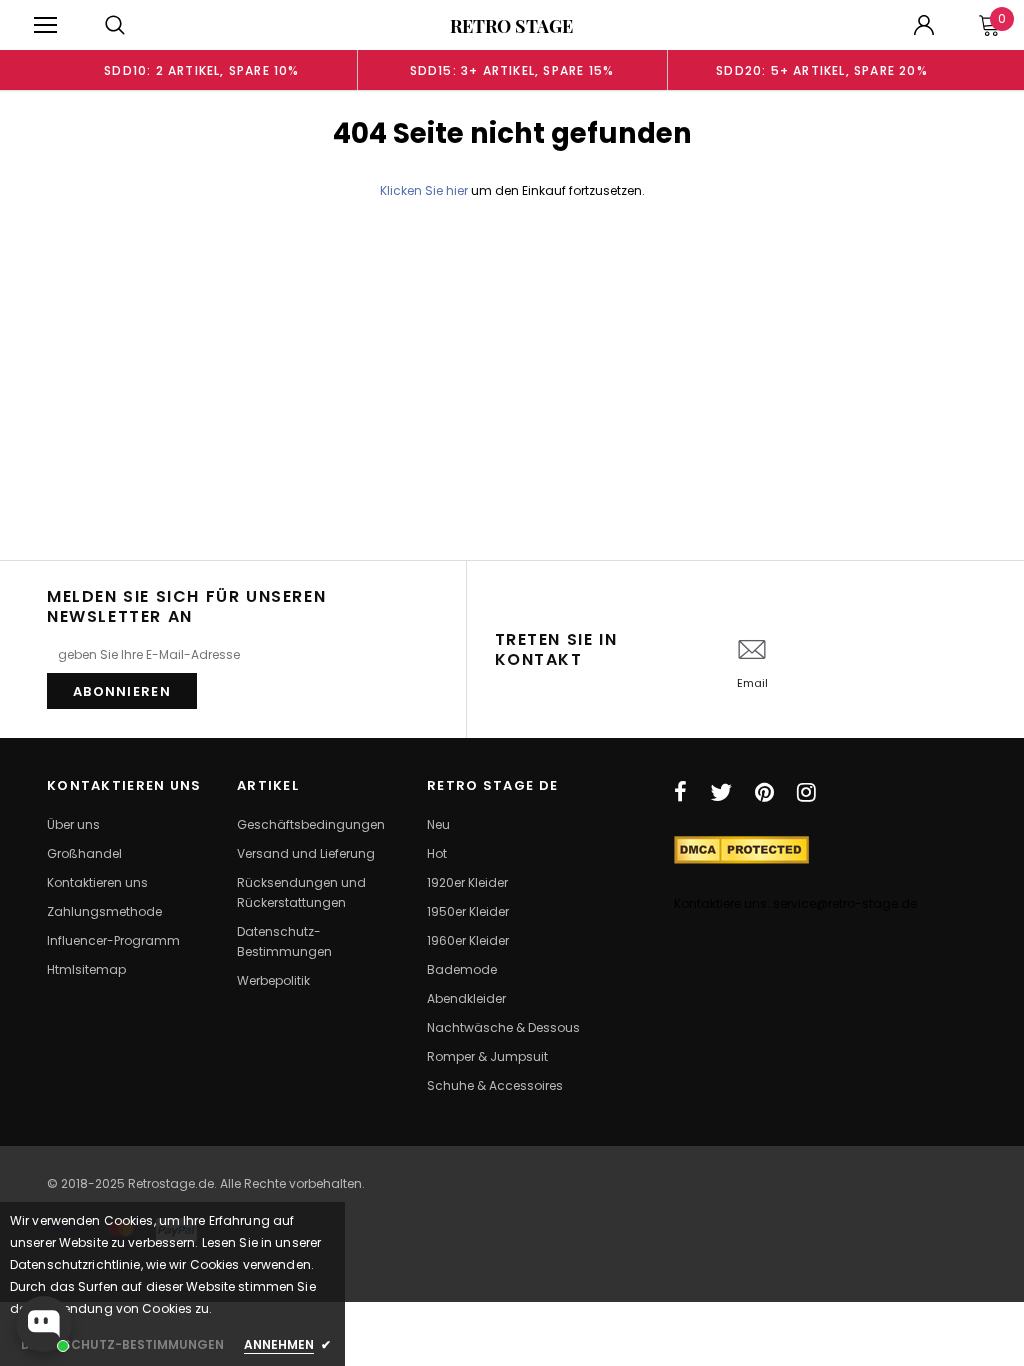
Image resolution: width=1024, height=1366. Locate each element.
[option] (202, 70)
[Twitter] (721, 792)
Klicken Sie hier (425, 190)
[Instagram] (806, 792)
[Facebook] (680, 792)
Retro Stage (511, 26)
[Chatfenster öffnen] (44, 1324)
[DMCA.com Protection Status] (741, 848)
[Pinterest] (764, 792)
